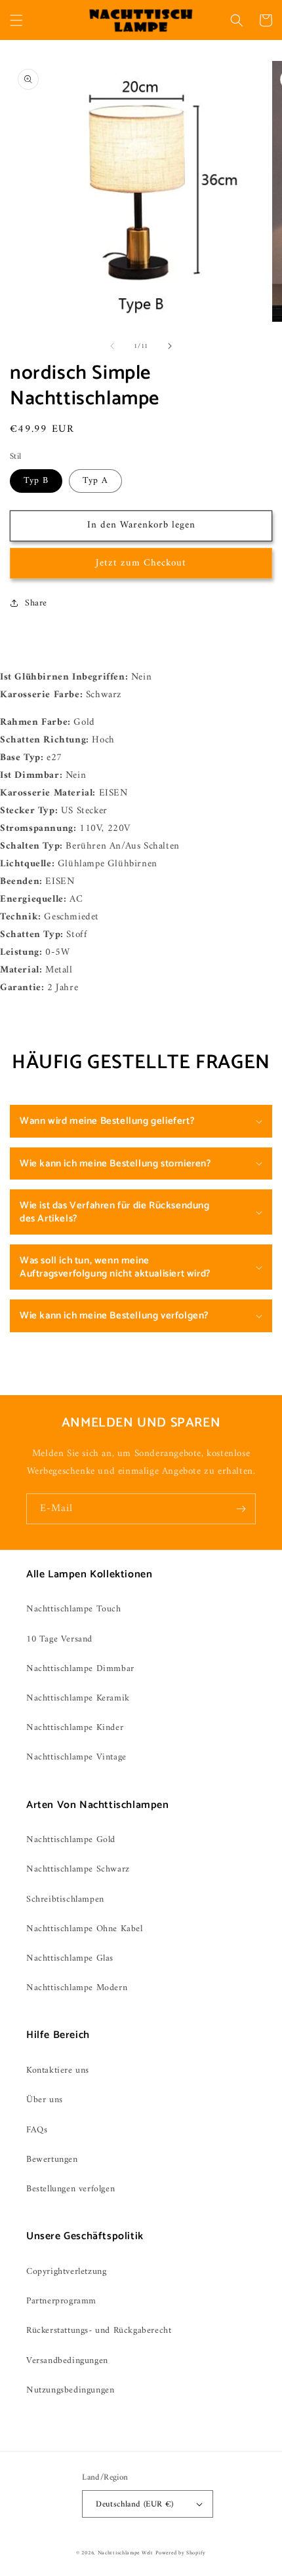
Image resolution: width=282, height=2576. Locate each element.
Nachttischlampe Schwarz (78, 1869)
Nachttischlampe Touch (74, 1609)
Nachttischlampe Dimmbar (80, 1669)
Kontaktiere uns (58, 2070)
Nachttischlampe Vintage (76, 1757)
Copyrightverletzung (66, 2272)
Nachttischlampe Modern (77, 1988)
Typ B (36, 481)
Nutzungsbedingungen (70, 2390)
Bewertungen (52, 2160)
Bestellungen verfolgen (70, 2189)
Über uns (45, 2100)
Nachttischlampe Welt (126, 2553)
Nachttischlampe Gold (71, 1840)
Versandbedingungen (67, 2361)
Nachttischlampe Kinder (75, 1728)
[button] (16, 20)
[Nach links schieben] (112, 346)
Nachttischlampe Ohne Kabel (85, 1929)
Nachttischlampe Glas (70, 1958)
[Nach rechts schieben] (170, 346)
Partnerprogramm (61, 2301)
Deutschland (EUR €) (135, 2504)
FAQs (37, 2130)
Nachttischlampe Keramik (78, 1698)
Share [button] (36, 603)
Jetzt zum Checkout (141, 563)
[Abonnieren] (241, 1509)
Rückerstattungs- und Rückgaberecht (99, 2331)
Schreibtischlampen (65, 1899)
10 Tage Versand (59, 1639)
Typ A (95, 481)
